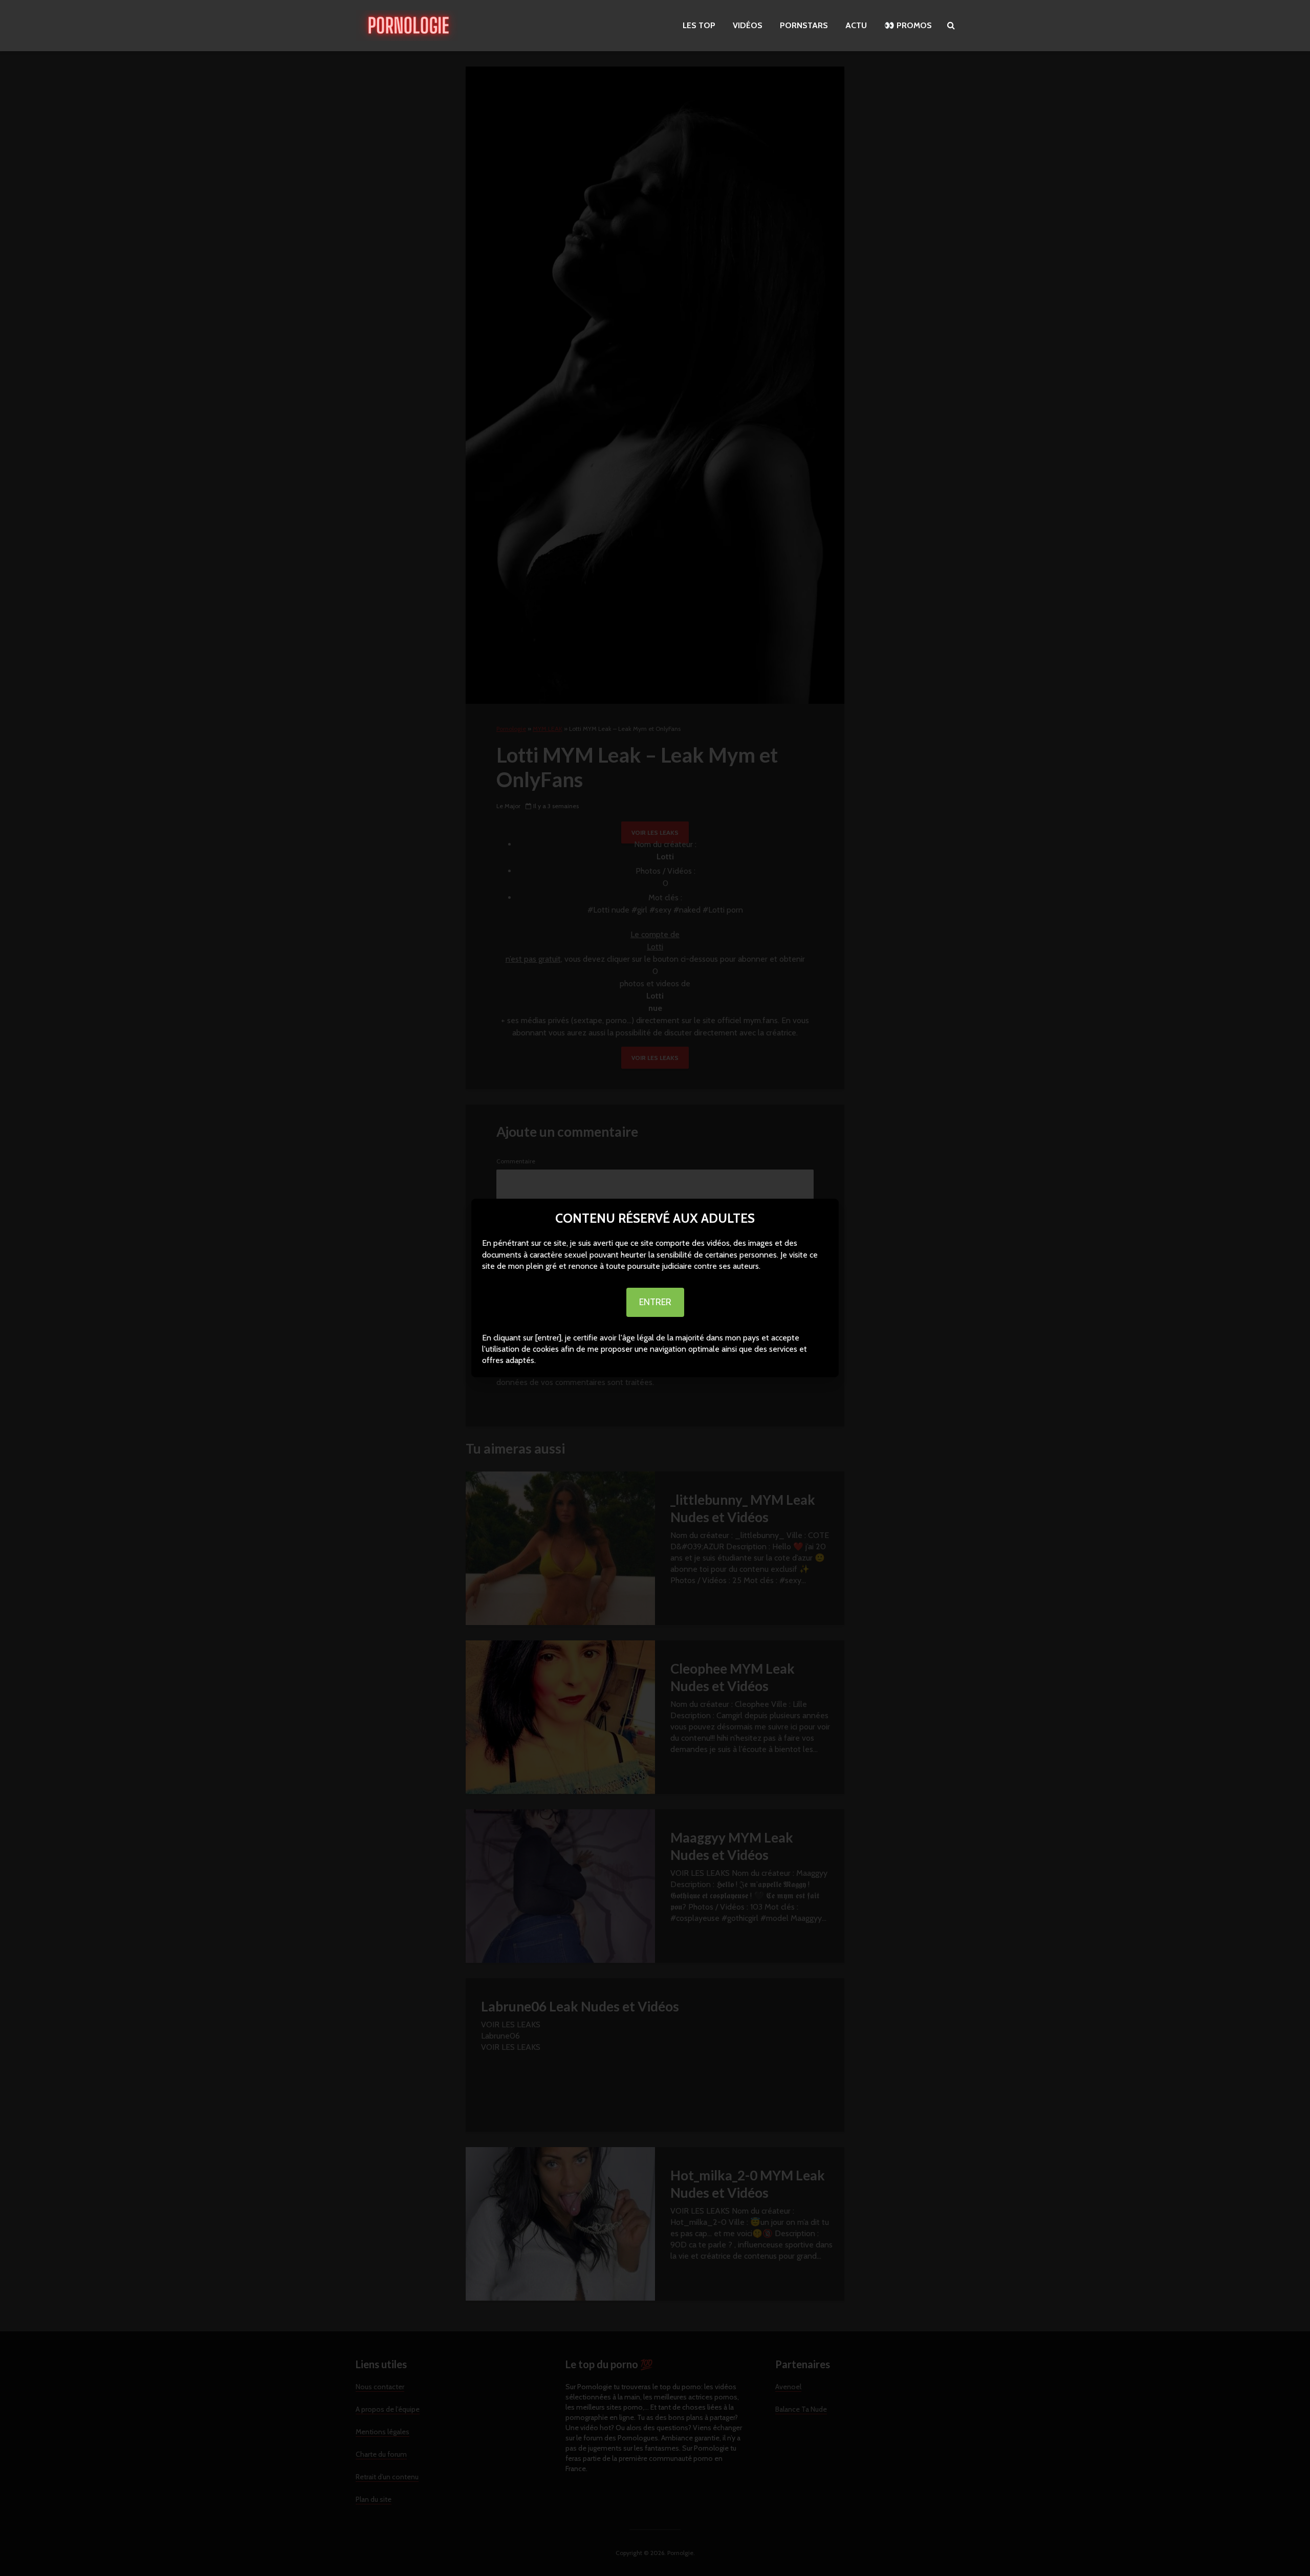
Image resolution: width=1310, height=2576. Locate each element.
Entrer (655, 1302)
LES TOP (699, 25)
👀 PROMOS (908, 25)
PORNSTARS (804, 25)
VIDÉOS (748, 25)
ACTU (856, 25)
